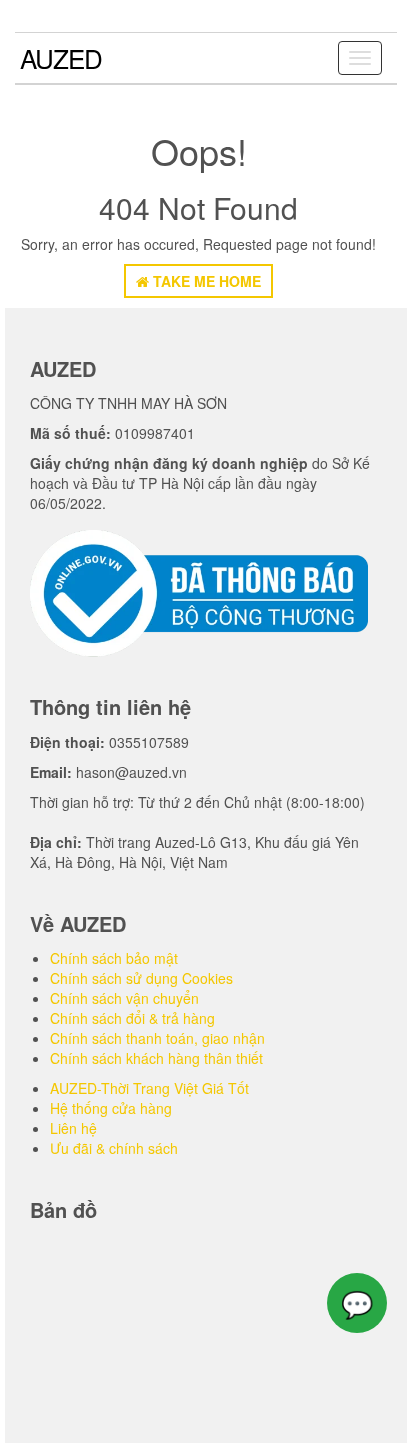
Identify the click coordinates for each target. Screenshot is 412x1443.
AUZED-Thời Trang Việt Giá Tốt (149, 1088)
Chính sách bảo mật (114, 958)
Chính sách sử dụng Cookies (141, 978)
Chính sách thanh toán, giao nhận (157, 1038)
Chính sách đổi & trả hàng (132, 1018)
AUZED (61, 57)
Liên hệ (73, 1128)
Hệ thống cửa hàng (111, 1108)
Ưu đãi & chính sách (114, 1148)
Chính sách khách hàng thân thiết (156, 1058)
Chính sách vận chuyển (124, 998)
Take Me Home (205, 281)
